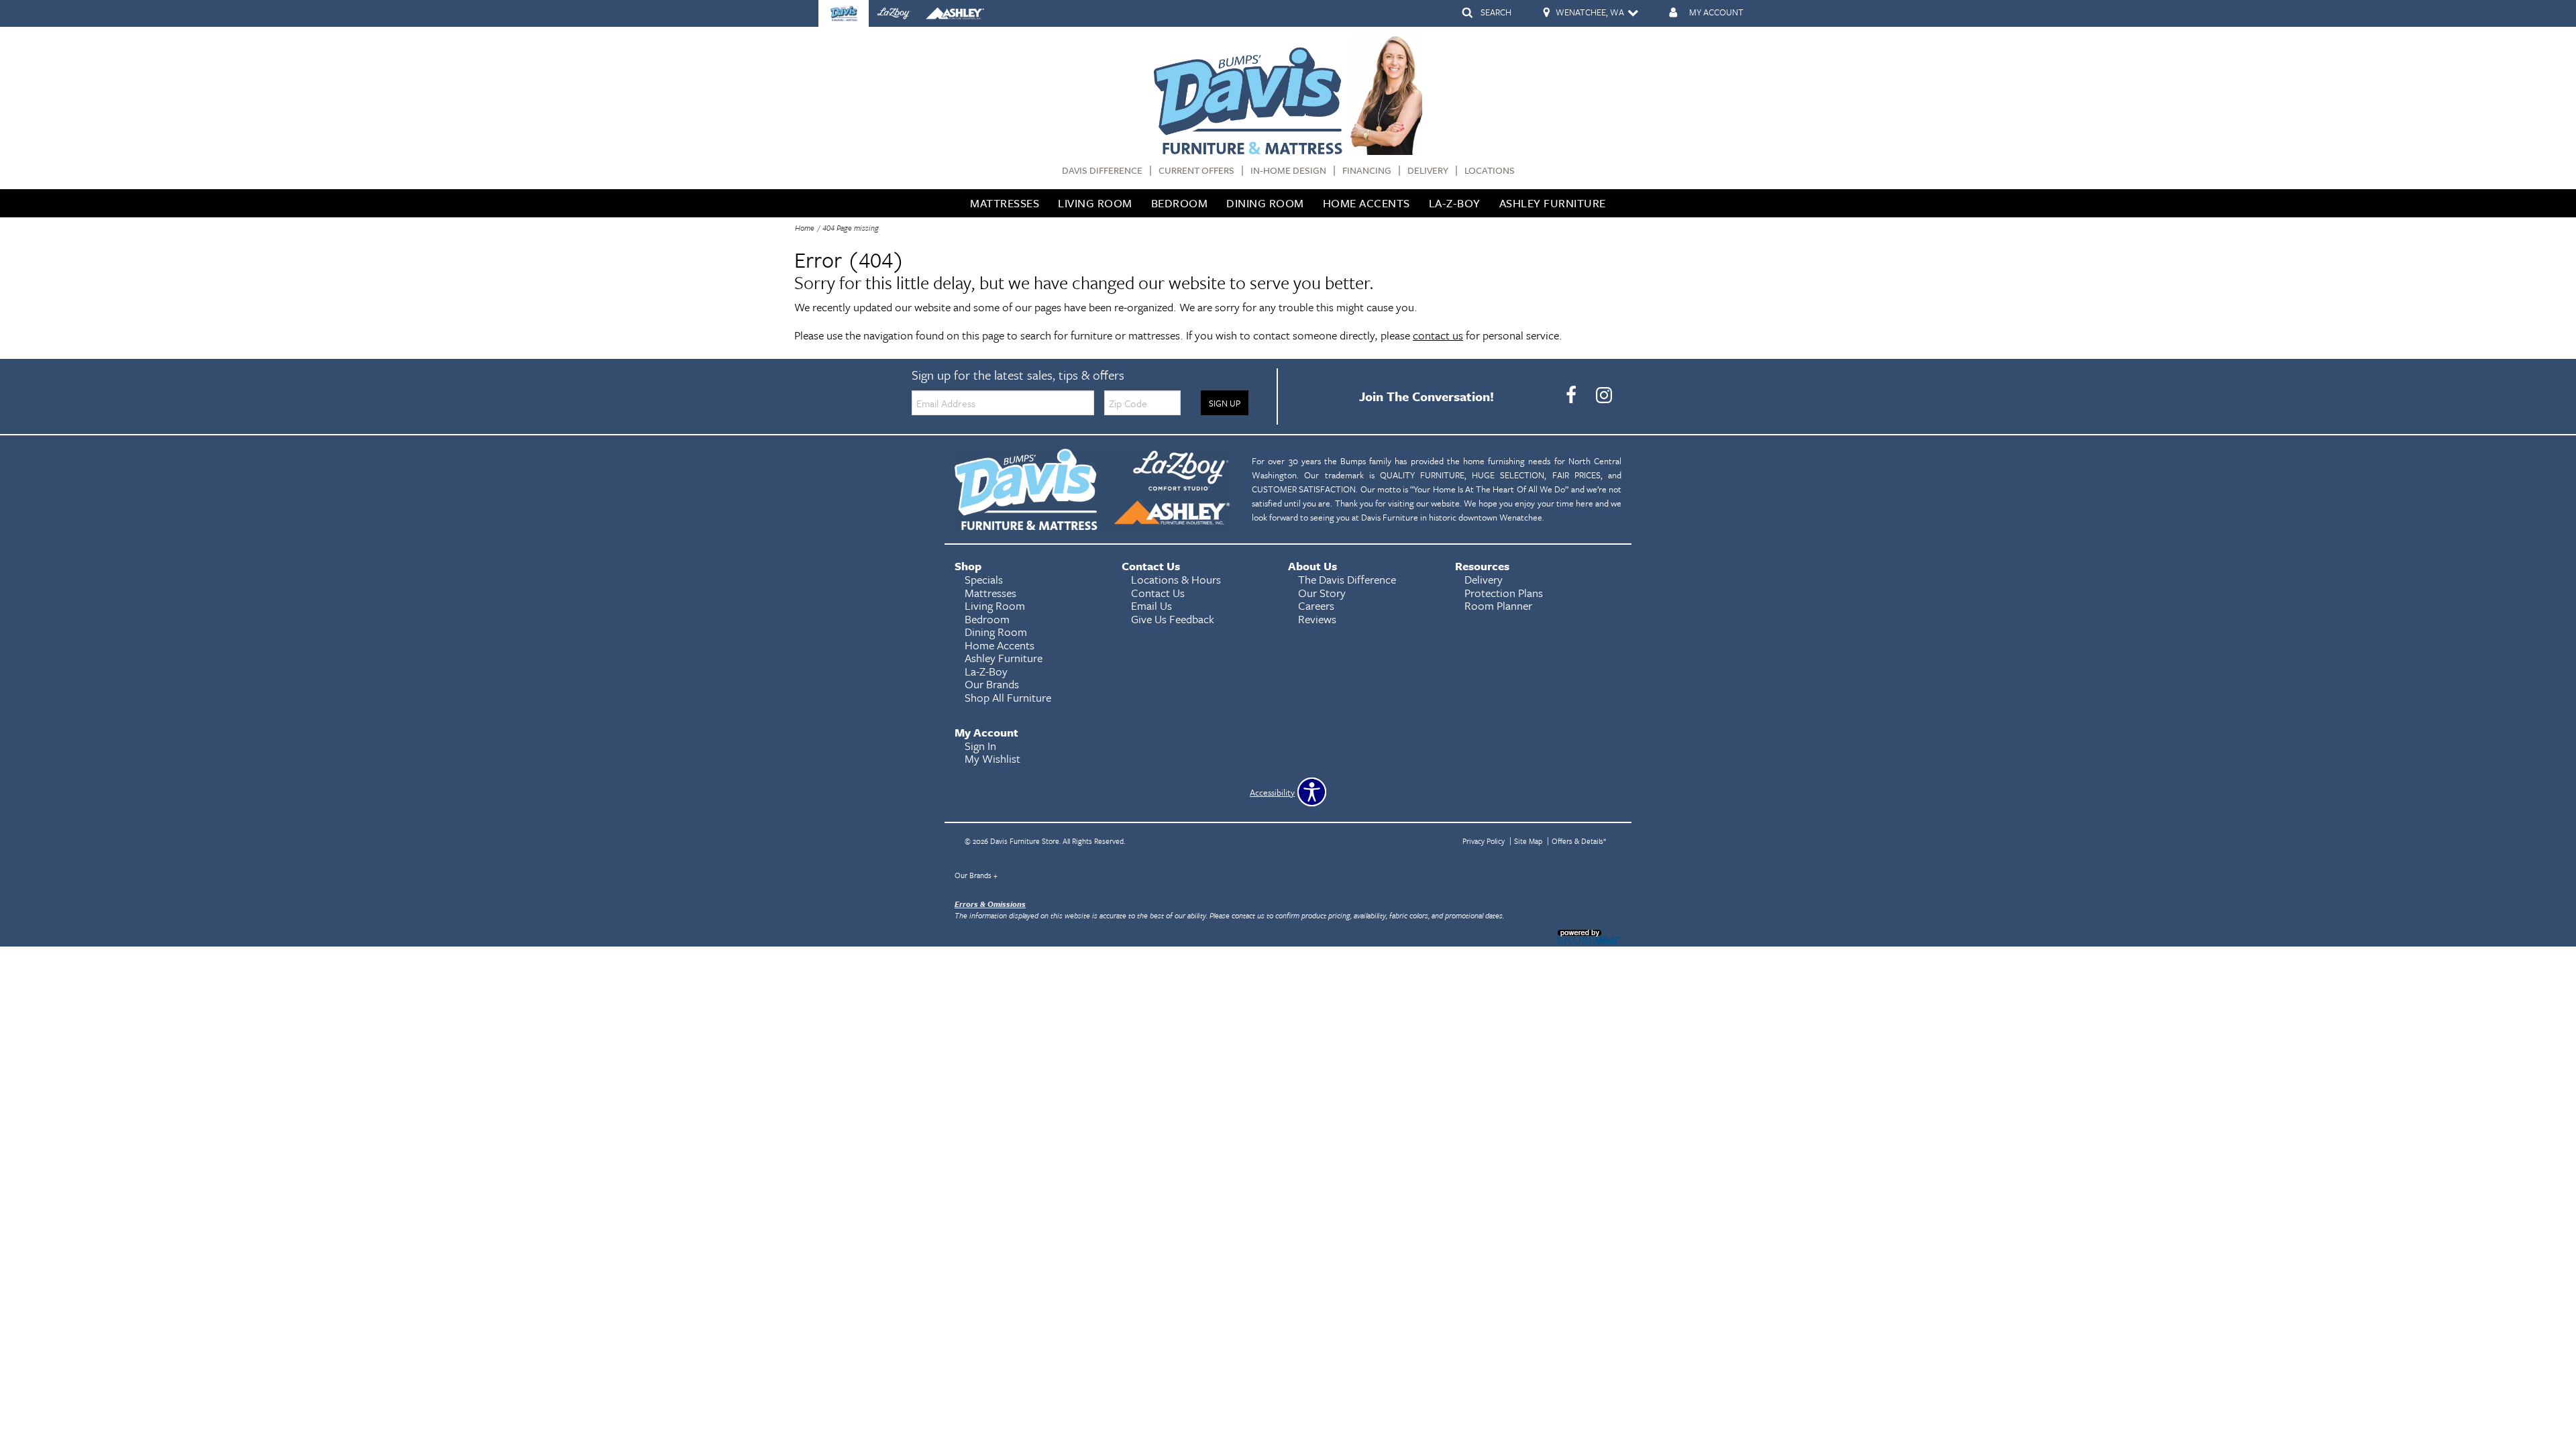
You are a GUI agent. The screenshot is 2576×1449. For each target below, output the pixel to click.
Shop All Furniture (1008, 697)
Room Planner (1498, 605)
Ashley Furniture (1553, 203)
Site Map (1528, 841)
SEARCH (1496, 12)
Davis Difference (1102, 171)
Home (805, 228)
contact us (1438, 335)
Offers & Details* (1579, 841)
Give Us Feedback (1173, 619)
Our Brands (976, 875)
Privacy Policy (1484, 841)
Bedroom (1180, 203)
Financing (1367, 171)
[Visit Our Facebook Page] (1572, 395)
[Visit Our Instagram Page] (1604, 395)
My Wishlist (992, 758)
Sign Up (1225, 403)
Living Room (1095, 203)
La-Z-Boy (1455, 203)
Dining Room (1265, 203)
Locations (1490, 171)
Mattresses (1005, 203)
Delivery (1428, 171)
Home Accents (1366, 203)
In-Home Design (1288, 171)
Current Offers (1196, 171)
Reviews (1317, 619)
